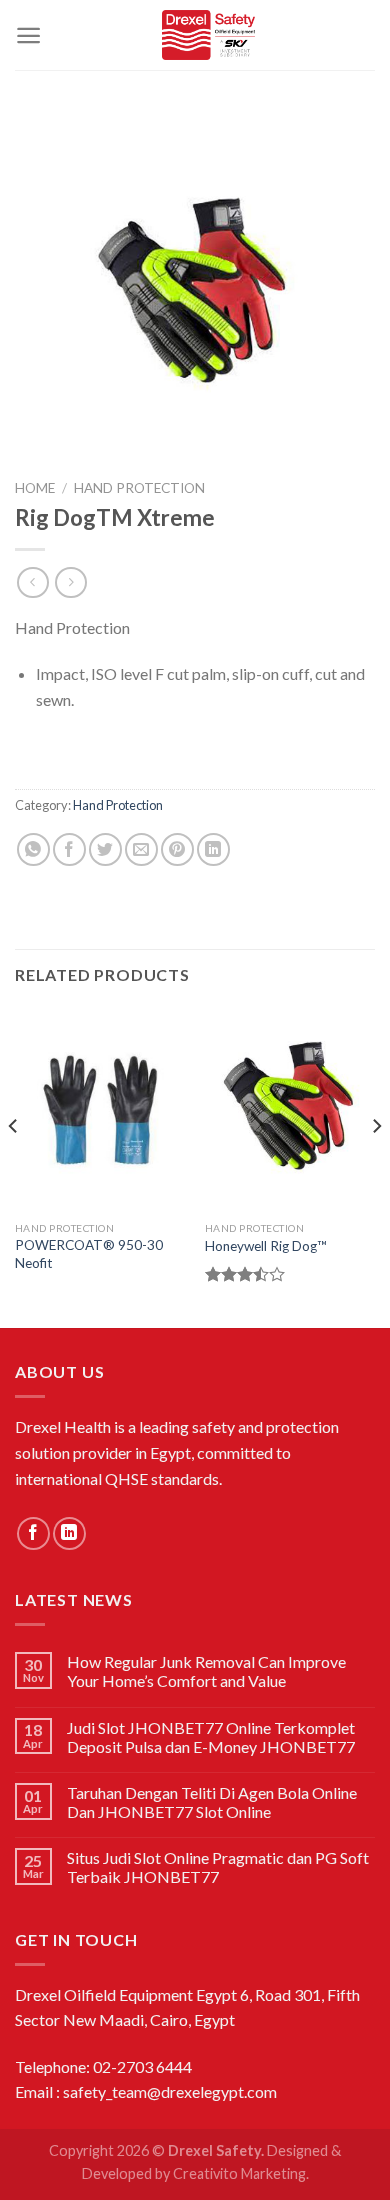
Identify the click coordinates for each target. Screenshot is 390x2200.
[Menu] (28, 35)
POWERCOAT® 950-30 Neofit (89, 1254)
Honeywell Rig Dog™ (266, 1246)
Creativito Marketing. (241, 2173)
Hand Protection (139, 488)
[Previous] (14, 1166)
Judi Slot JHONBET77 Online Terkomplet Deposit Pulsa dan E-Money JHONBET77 (211, 1737)
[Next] (376, 1166)
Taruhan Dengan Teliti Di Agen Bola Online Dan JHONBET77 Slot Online (212, 1802)
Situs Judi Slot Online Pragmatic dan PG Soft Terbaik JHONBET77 (218, 1867)
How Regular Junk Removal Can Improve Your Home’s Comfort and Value (206, 1671)
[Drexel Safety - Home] (208, 35)
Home (35, 488)
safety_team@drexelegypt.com (170, 2091)
